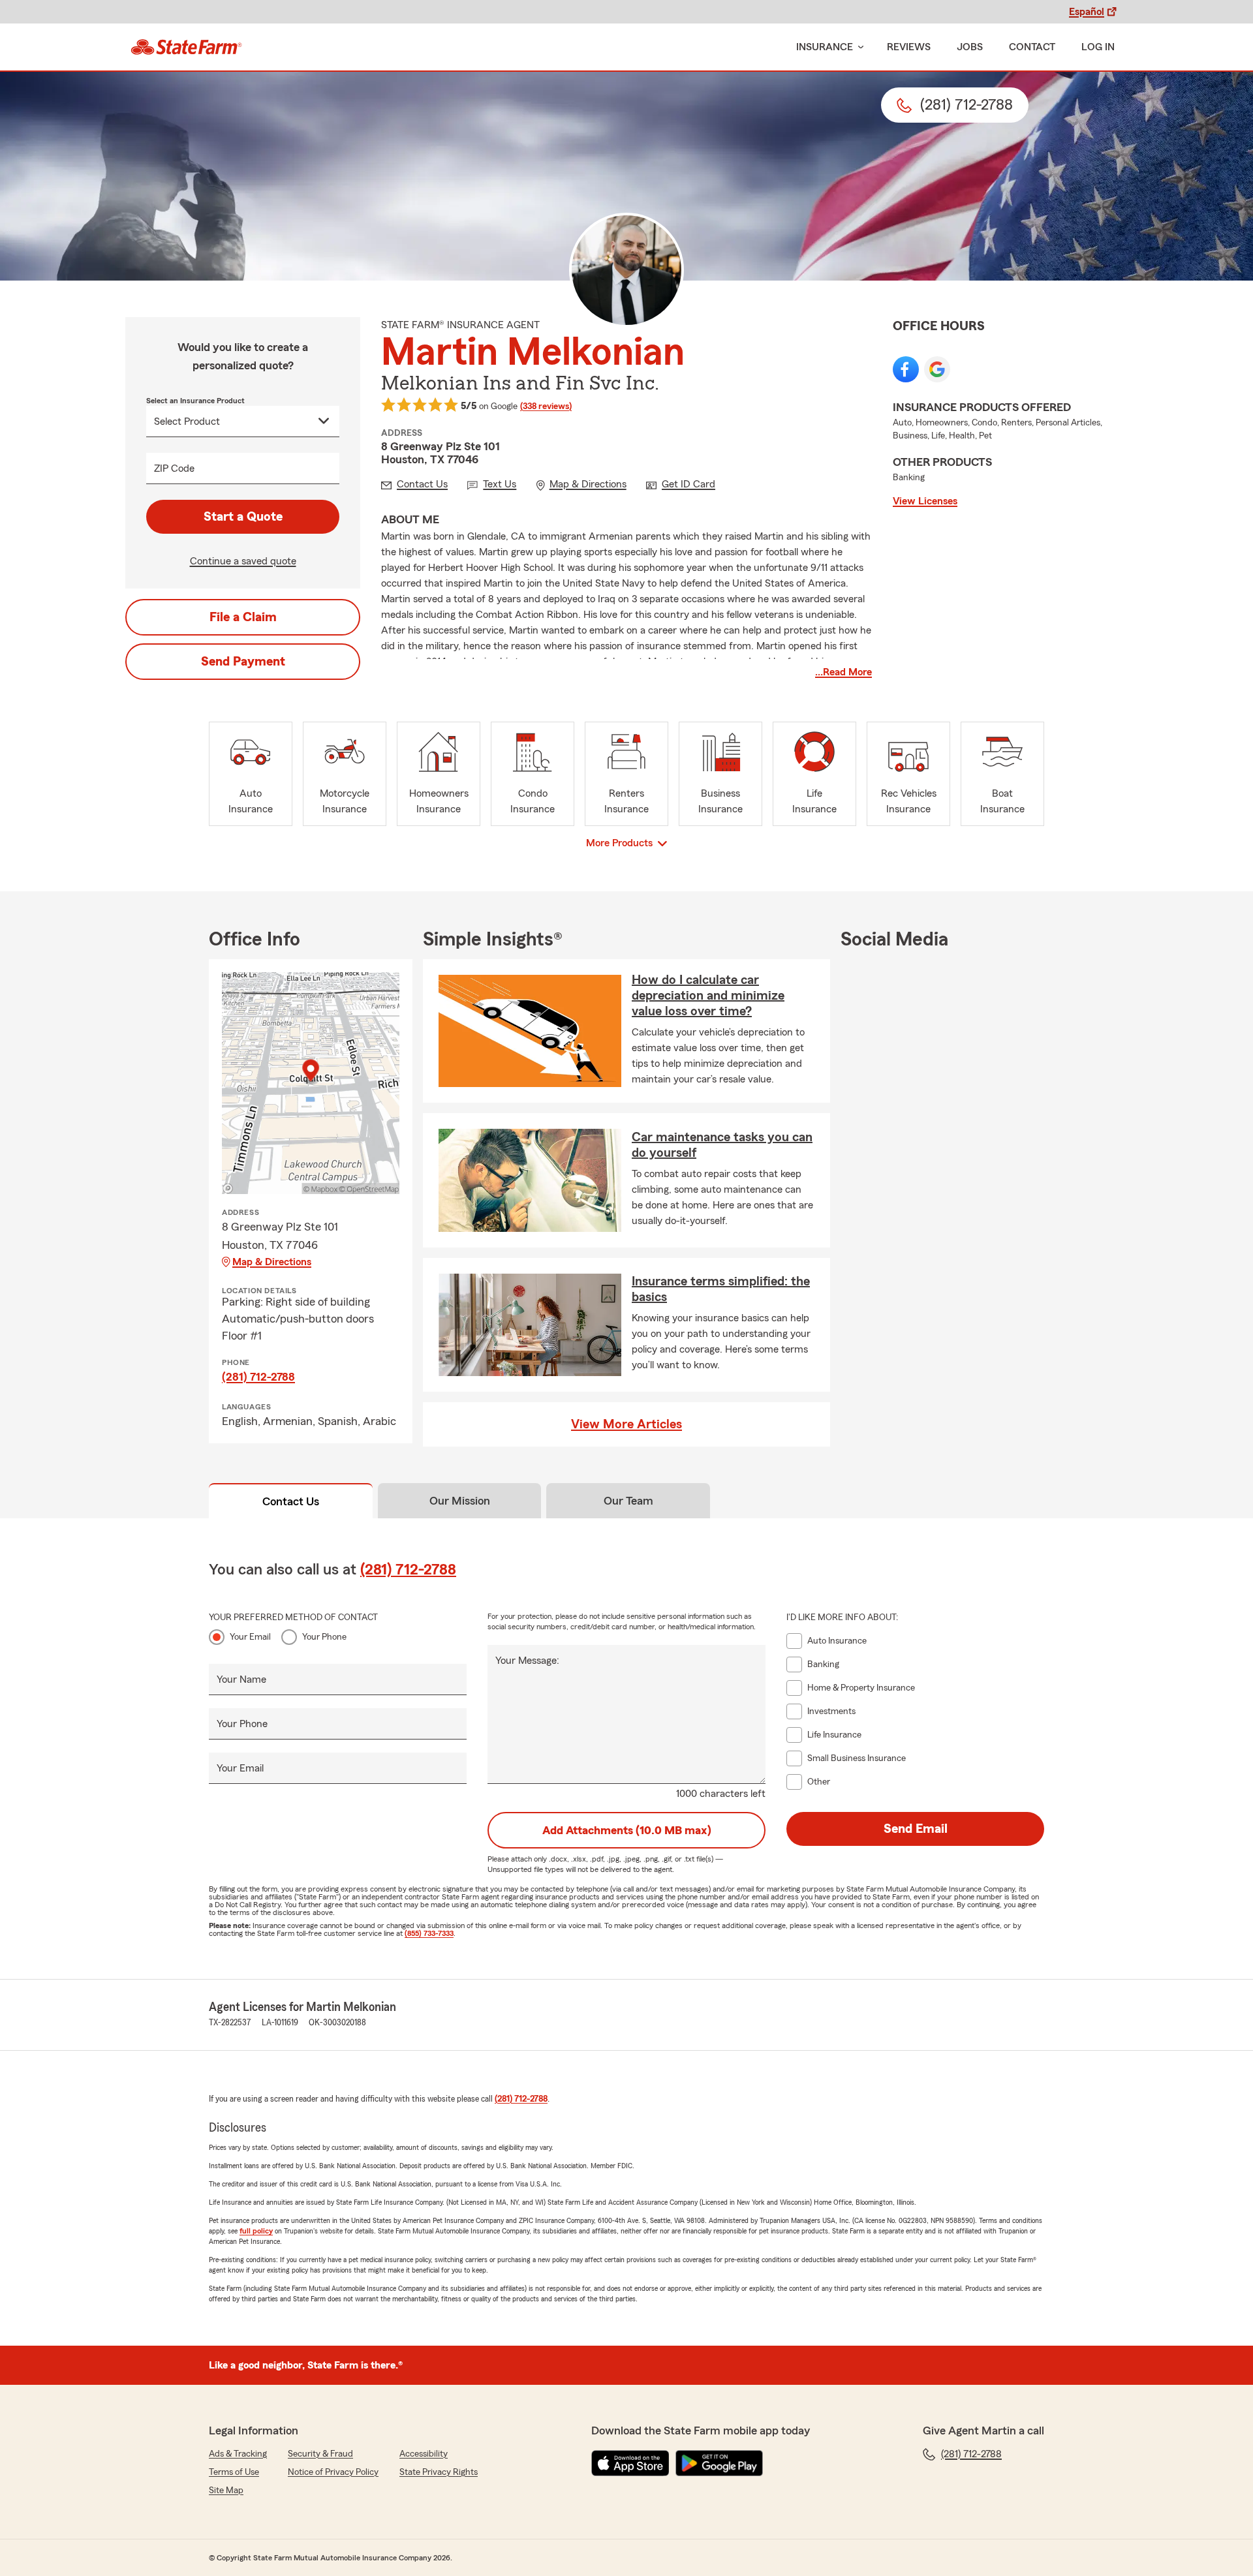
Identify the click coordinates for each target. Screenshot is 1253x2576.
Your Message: (527, 1661)
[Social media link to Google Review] (937, 369)
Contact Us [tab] (291, 1501)
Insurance (825, 47)
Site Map (226, 2491)
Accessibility (424, 2454)
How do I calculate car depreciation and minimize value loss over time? (708, 996)
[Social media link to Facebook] (906, 369)
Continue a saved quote (243, 561)
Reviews (909, 47)
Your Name (241, 1679)
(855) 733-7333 (429, 1933)
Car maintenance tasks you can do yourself (722, 1145)
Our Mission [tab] (460, 1501)
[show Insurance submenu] (858, 47)
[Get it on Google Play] (719, 2463)
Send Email (916, 1829)
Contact (1032, 47)
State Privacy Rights (439, 2472)
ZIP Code (174, 468)
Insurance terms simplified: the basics (721, 1289)
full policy (256, 2231)
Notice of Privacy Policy (333, 2472)
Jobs (970, 47)
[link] (186, 47)
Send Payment (243, 662)
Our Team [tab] (628, 1501)
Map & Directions (272, 1262)
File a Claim (243, 617)
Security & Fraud (320, 2454)
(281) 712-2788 (258, 1377)
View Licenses (925, 501)
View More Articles (626, 1424)
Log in (1098, 47)
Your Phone (324, 1637)
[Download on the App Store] (630, 2463)
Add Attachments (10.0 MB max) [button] (627, 1830)
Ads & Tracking (238, 2454)
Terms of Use (234, 2472)
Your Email (250, 1637)
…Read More (843, 672)
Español (1087, 12)
